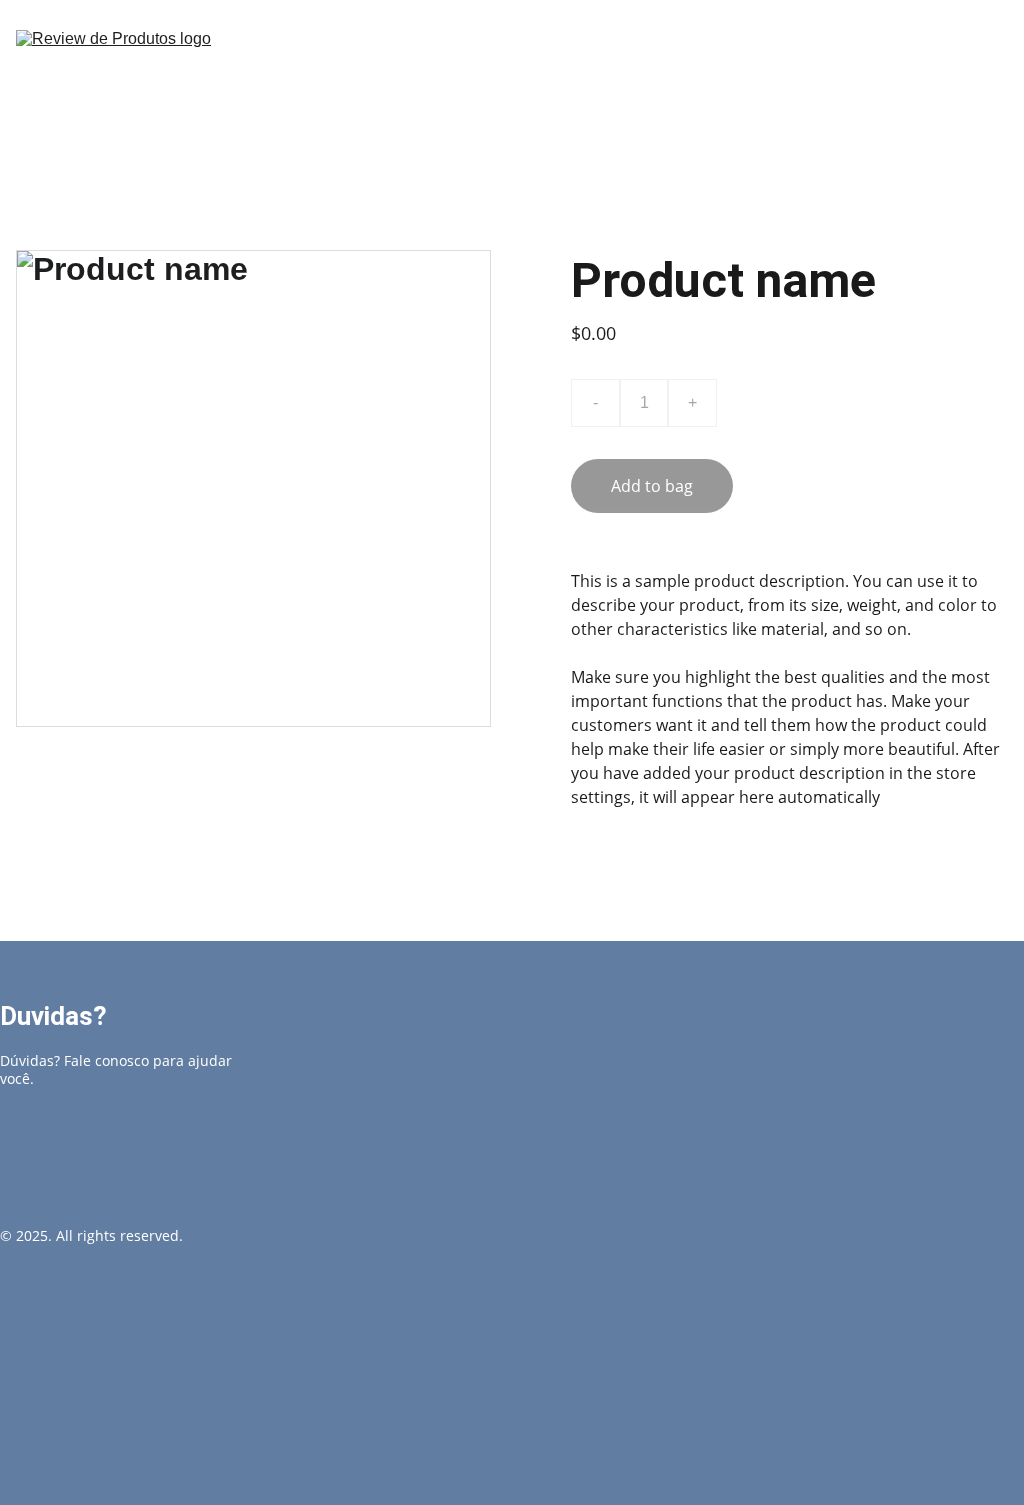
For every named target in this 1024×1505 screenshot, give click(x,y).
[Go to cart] (995, 75)
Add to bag (652, 486)
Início (693, 74)
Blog (790, 74)
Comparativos (914, 74)
